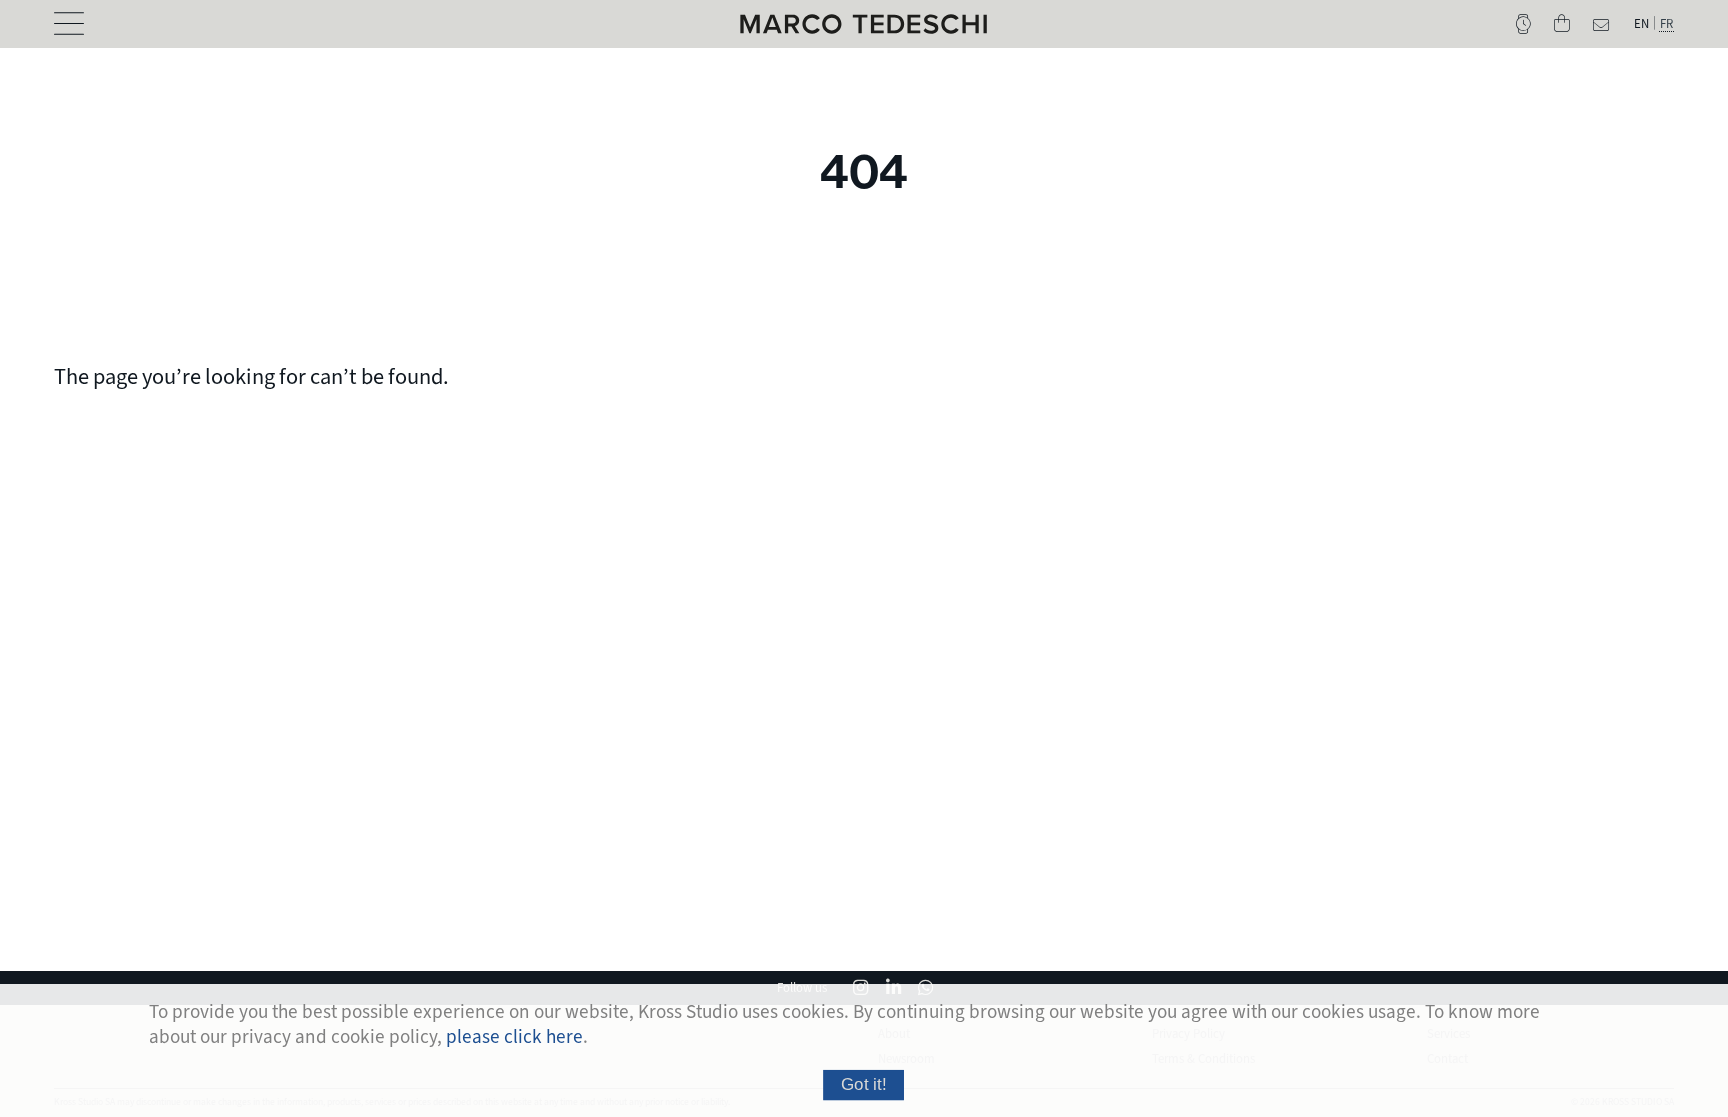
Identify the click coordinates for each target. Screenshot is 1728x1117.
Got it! (864, 1084)
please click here (514, 1037)
